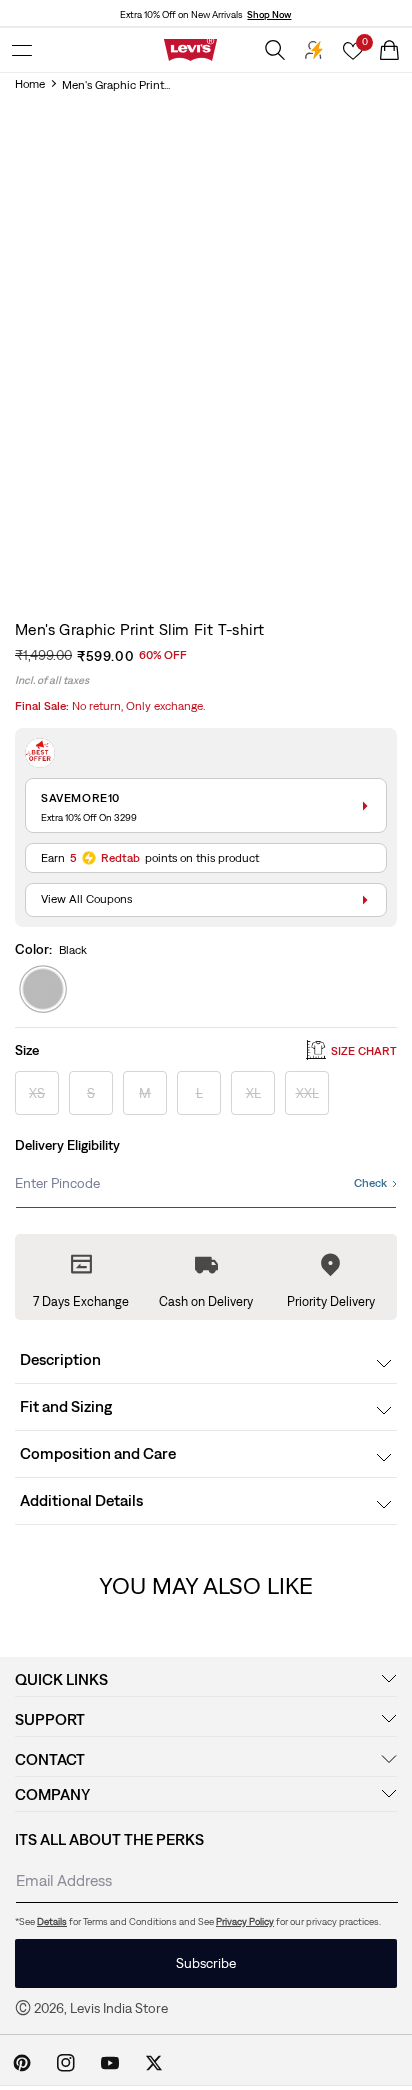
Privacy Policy (245, 1921)
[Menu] (22, 50)
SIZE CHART (364, 1051)
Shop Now (269, 14)
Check (370, 1183)
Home (30, 84)
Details (52, 1921)
